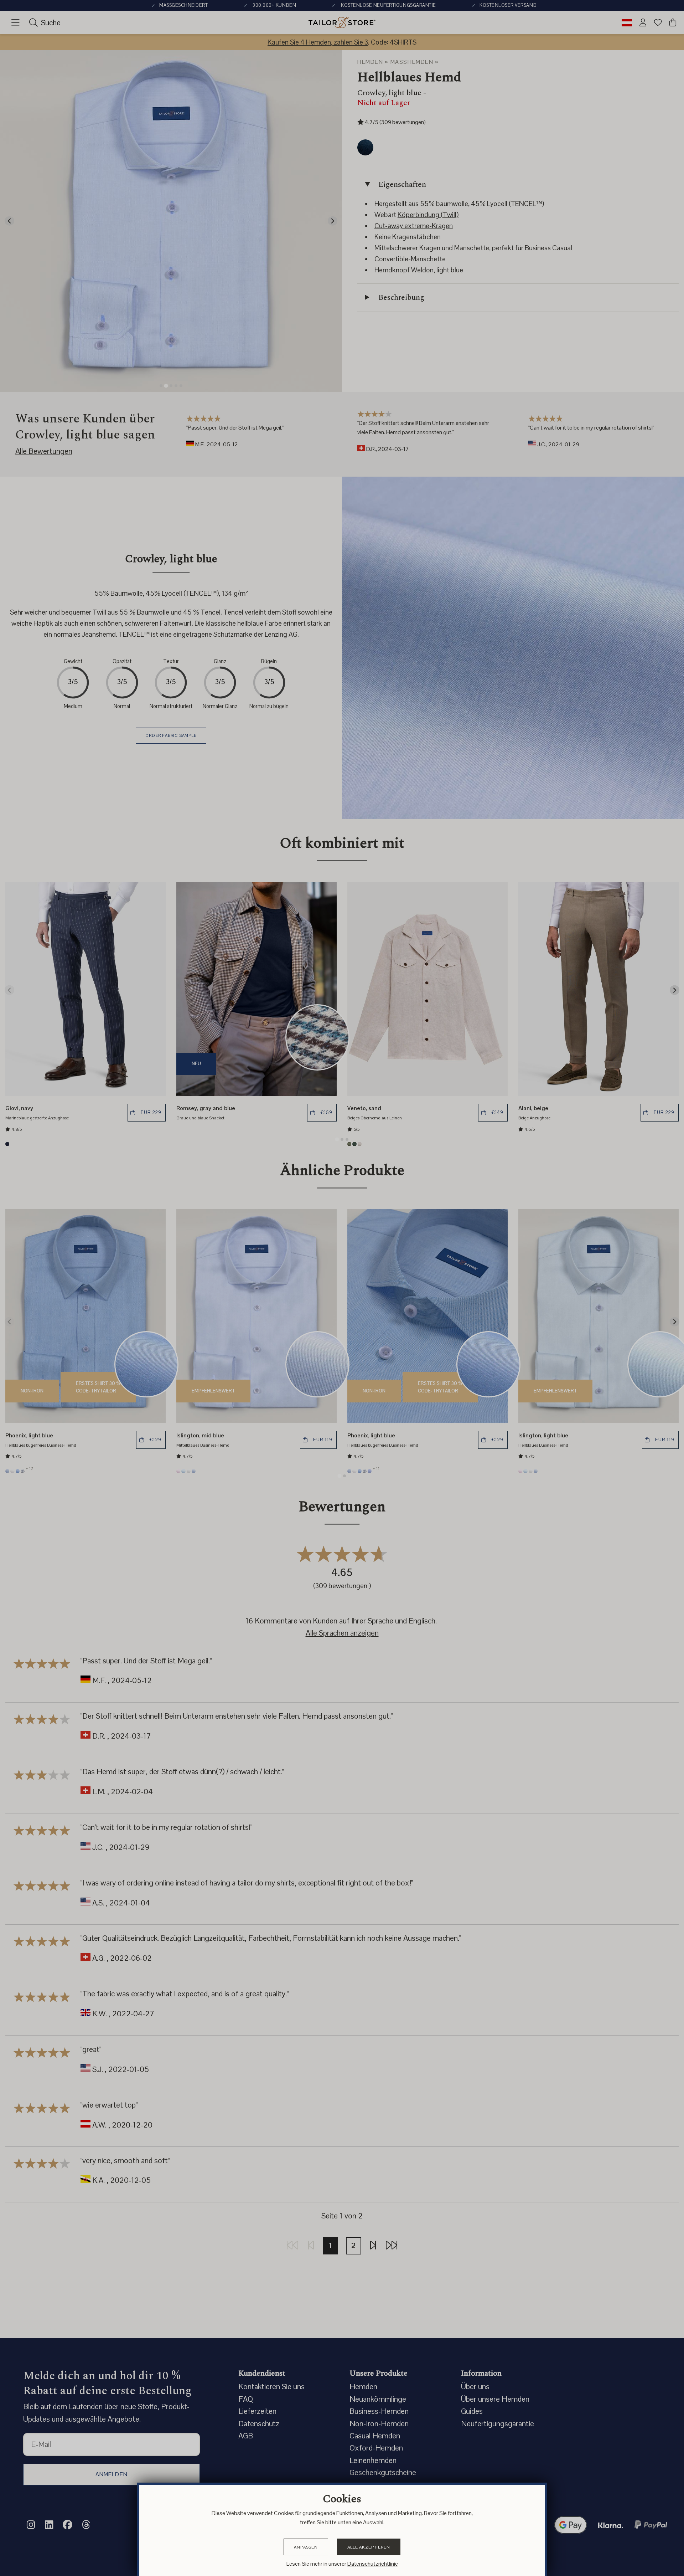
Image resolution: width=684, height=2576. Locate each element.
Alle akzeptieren (369, 2547)
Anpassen (306, 2547)
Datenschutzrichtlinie (373, 2564)
